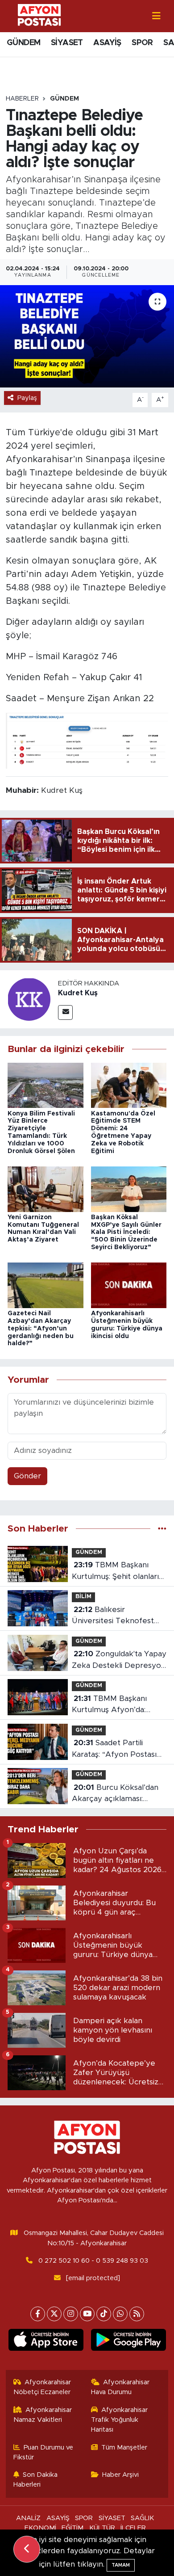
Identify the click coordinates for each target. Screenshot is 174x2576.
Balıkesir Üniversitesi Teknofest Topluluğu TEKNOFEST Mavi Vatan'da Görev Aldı (117, 1616)
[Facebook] (38, 2314)
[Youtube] (87, 2314)
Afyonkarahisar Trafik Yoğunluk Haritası (120, 2420)
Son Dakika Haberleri (36, 2480)
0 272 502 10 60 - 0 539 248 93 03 (93, 2261)
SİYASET (67, 43)
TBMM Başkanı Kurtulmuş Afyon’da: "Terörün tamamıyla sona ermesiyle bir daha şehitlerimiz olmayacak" (118, 1705)
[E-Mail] (65, 1012)
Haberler (22, 99)
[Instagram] (71, 2314)
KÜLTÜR (102, 2528)
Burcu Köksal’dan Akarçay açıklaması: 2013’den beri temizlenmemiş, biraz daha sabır (115, 1794)
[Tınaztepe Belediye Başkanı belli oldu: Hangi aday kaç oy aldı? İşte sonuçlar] (87, 336)
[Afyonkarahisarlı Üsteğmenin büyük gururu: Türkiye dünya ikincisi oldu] (129, 1285)
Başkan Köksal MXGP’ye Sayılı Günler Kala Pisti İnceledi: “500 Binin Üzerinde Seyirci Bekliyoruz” (126, 1232)
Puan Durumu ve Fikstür (43, 2452)
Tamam (121, 2565)
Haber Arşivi (120, 2475)
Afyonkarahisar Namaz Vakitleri (43, 2415)
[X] (54, 2314)
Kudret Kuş (78, 993)
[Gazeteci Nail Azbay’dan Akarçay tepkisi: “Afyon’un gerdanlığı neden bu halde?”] (46, 1285)
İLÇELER (133, 2528)
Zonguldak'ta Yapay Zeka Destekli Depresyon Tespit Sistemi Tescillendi (119, 1661)
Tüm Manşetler (124, 2448)
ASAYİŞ (107, 43)
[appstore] (46, 2342)
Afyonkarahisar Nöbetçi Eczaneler (42, 2387)
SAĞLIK (142, 2518)
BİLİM (83, 1597)
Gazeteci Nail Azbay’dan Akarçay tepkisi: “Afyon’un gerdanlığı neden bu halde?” (41, 1328)
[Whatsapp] (120, 2314)
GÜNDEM (23, 43)
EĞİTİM (72, 2528)
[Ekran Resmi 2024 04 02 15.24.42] (87, 741)
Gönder (27, 1476)
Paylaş (27, 398)
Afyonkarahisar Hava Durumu (120, 2387)
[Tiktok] (104, 2314)
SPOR (142, 43)
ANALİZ (28, 2518)
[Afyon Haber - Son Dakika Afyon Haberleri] (39, 15)
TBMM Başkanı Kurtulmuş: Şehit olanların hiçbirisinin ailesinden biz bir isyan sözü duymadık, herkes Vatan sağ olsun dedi (118, 1572)
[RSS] (137, 2314)
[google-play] (128, 2342)
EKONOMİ (40, 2528)
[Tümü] (162, 1529)
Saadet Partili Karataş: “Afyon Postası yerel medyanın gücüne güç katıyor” (115, 1749)
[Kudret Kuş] (29, 999)
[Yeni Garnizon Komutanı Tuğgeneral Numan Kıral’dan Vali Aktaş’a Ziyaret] (46, 1189)
